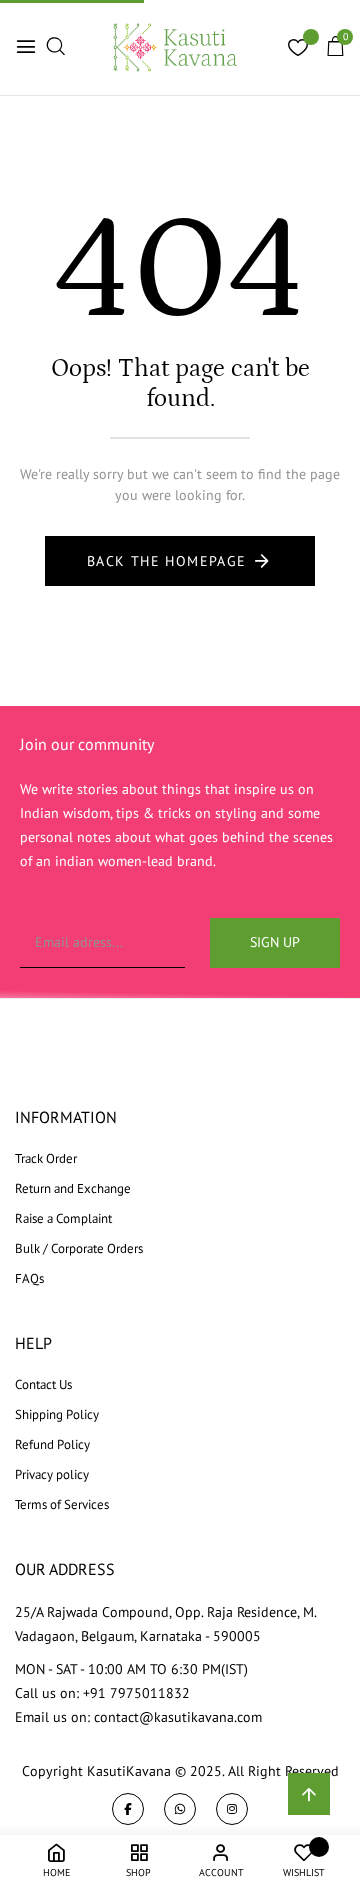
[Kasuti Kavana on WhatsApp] (180, 1809)
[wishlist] (298, 50)
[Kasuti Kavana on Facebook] (128, 1809)
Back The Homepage (167, 561)
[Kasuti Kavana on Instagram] (232, 1809)
